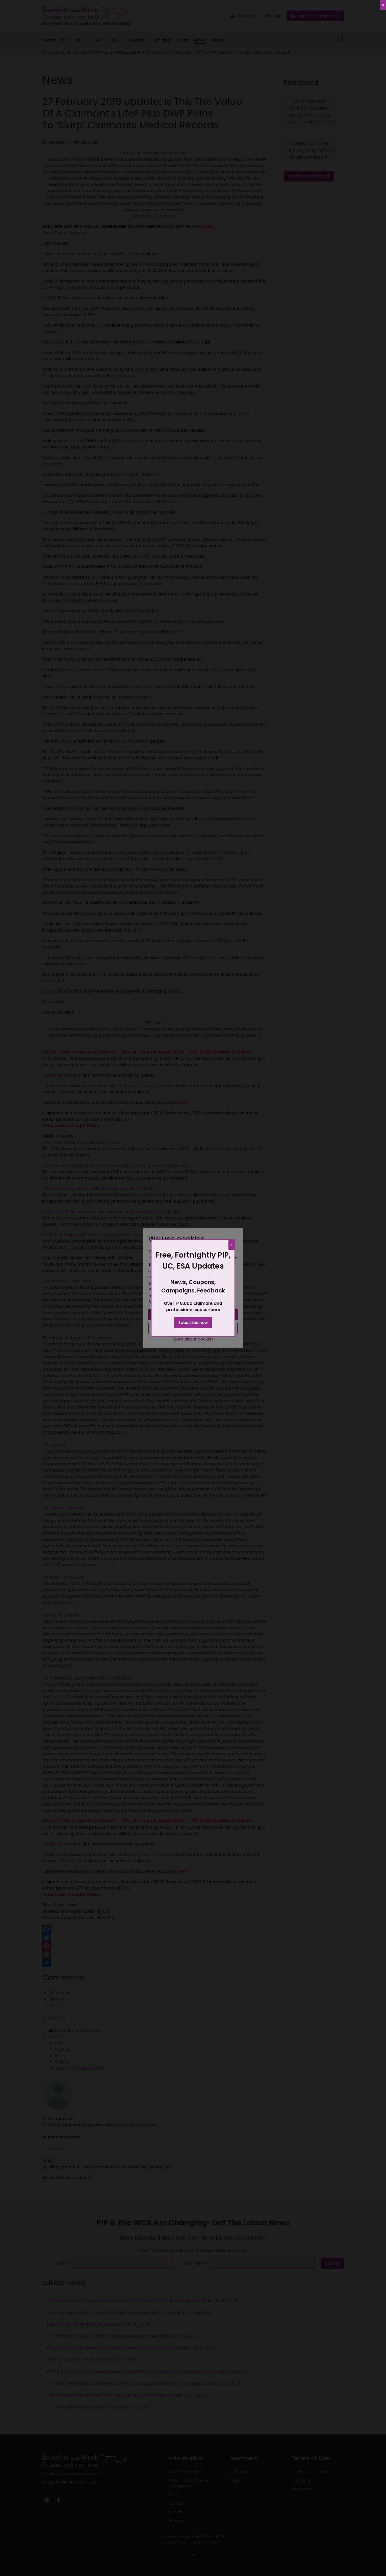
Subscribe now (193, 1323)
